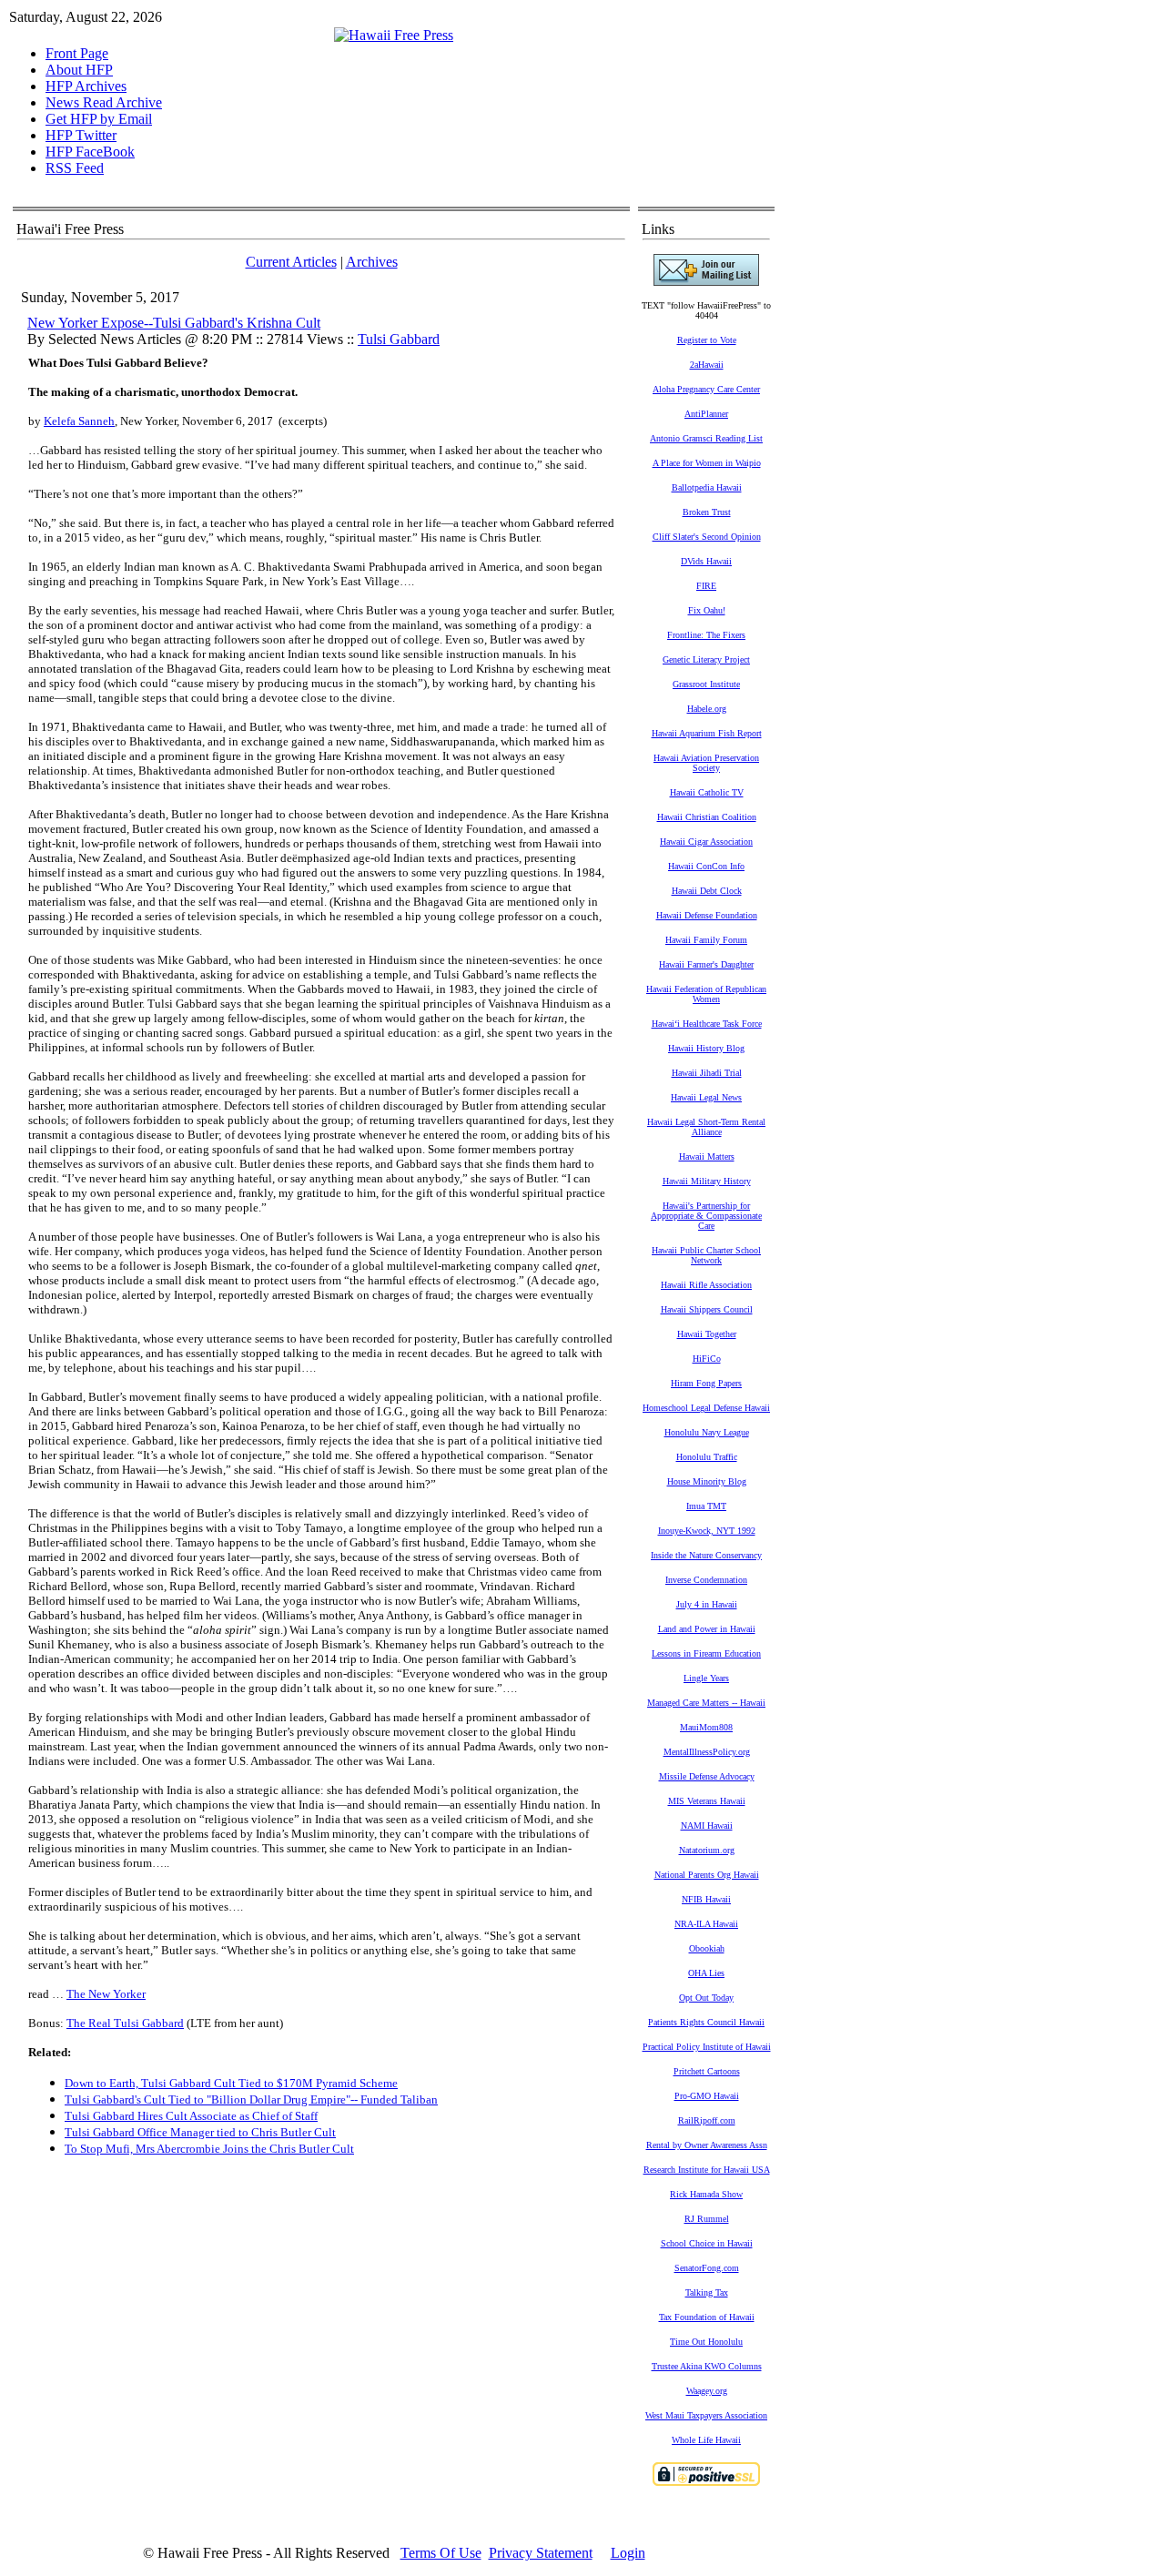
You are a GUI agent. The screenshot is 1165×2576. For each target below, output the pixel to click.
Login (628, 2553)
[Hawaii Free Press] (394, 35)
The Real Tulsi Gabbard (125, 2023)
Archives (372, 262)
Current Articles (291, 262)
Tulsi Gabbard (399, 339)
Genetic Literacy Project (706, 659)
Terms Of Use (441, 2553)
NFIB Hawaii (706, 1899)
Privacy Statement (541, 2553)
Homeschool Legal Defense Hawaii (706, 1408)
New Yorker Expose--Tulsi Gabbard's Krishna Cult (174, 323)
